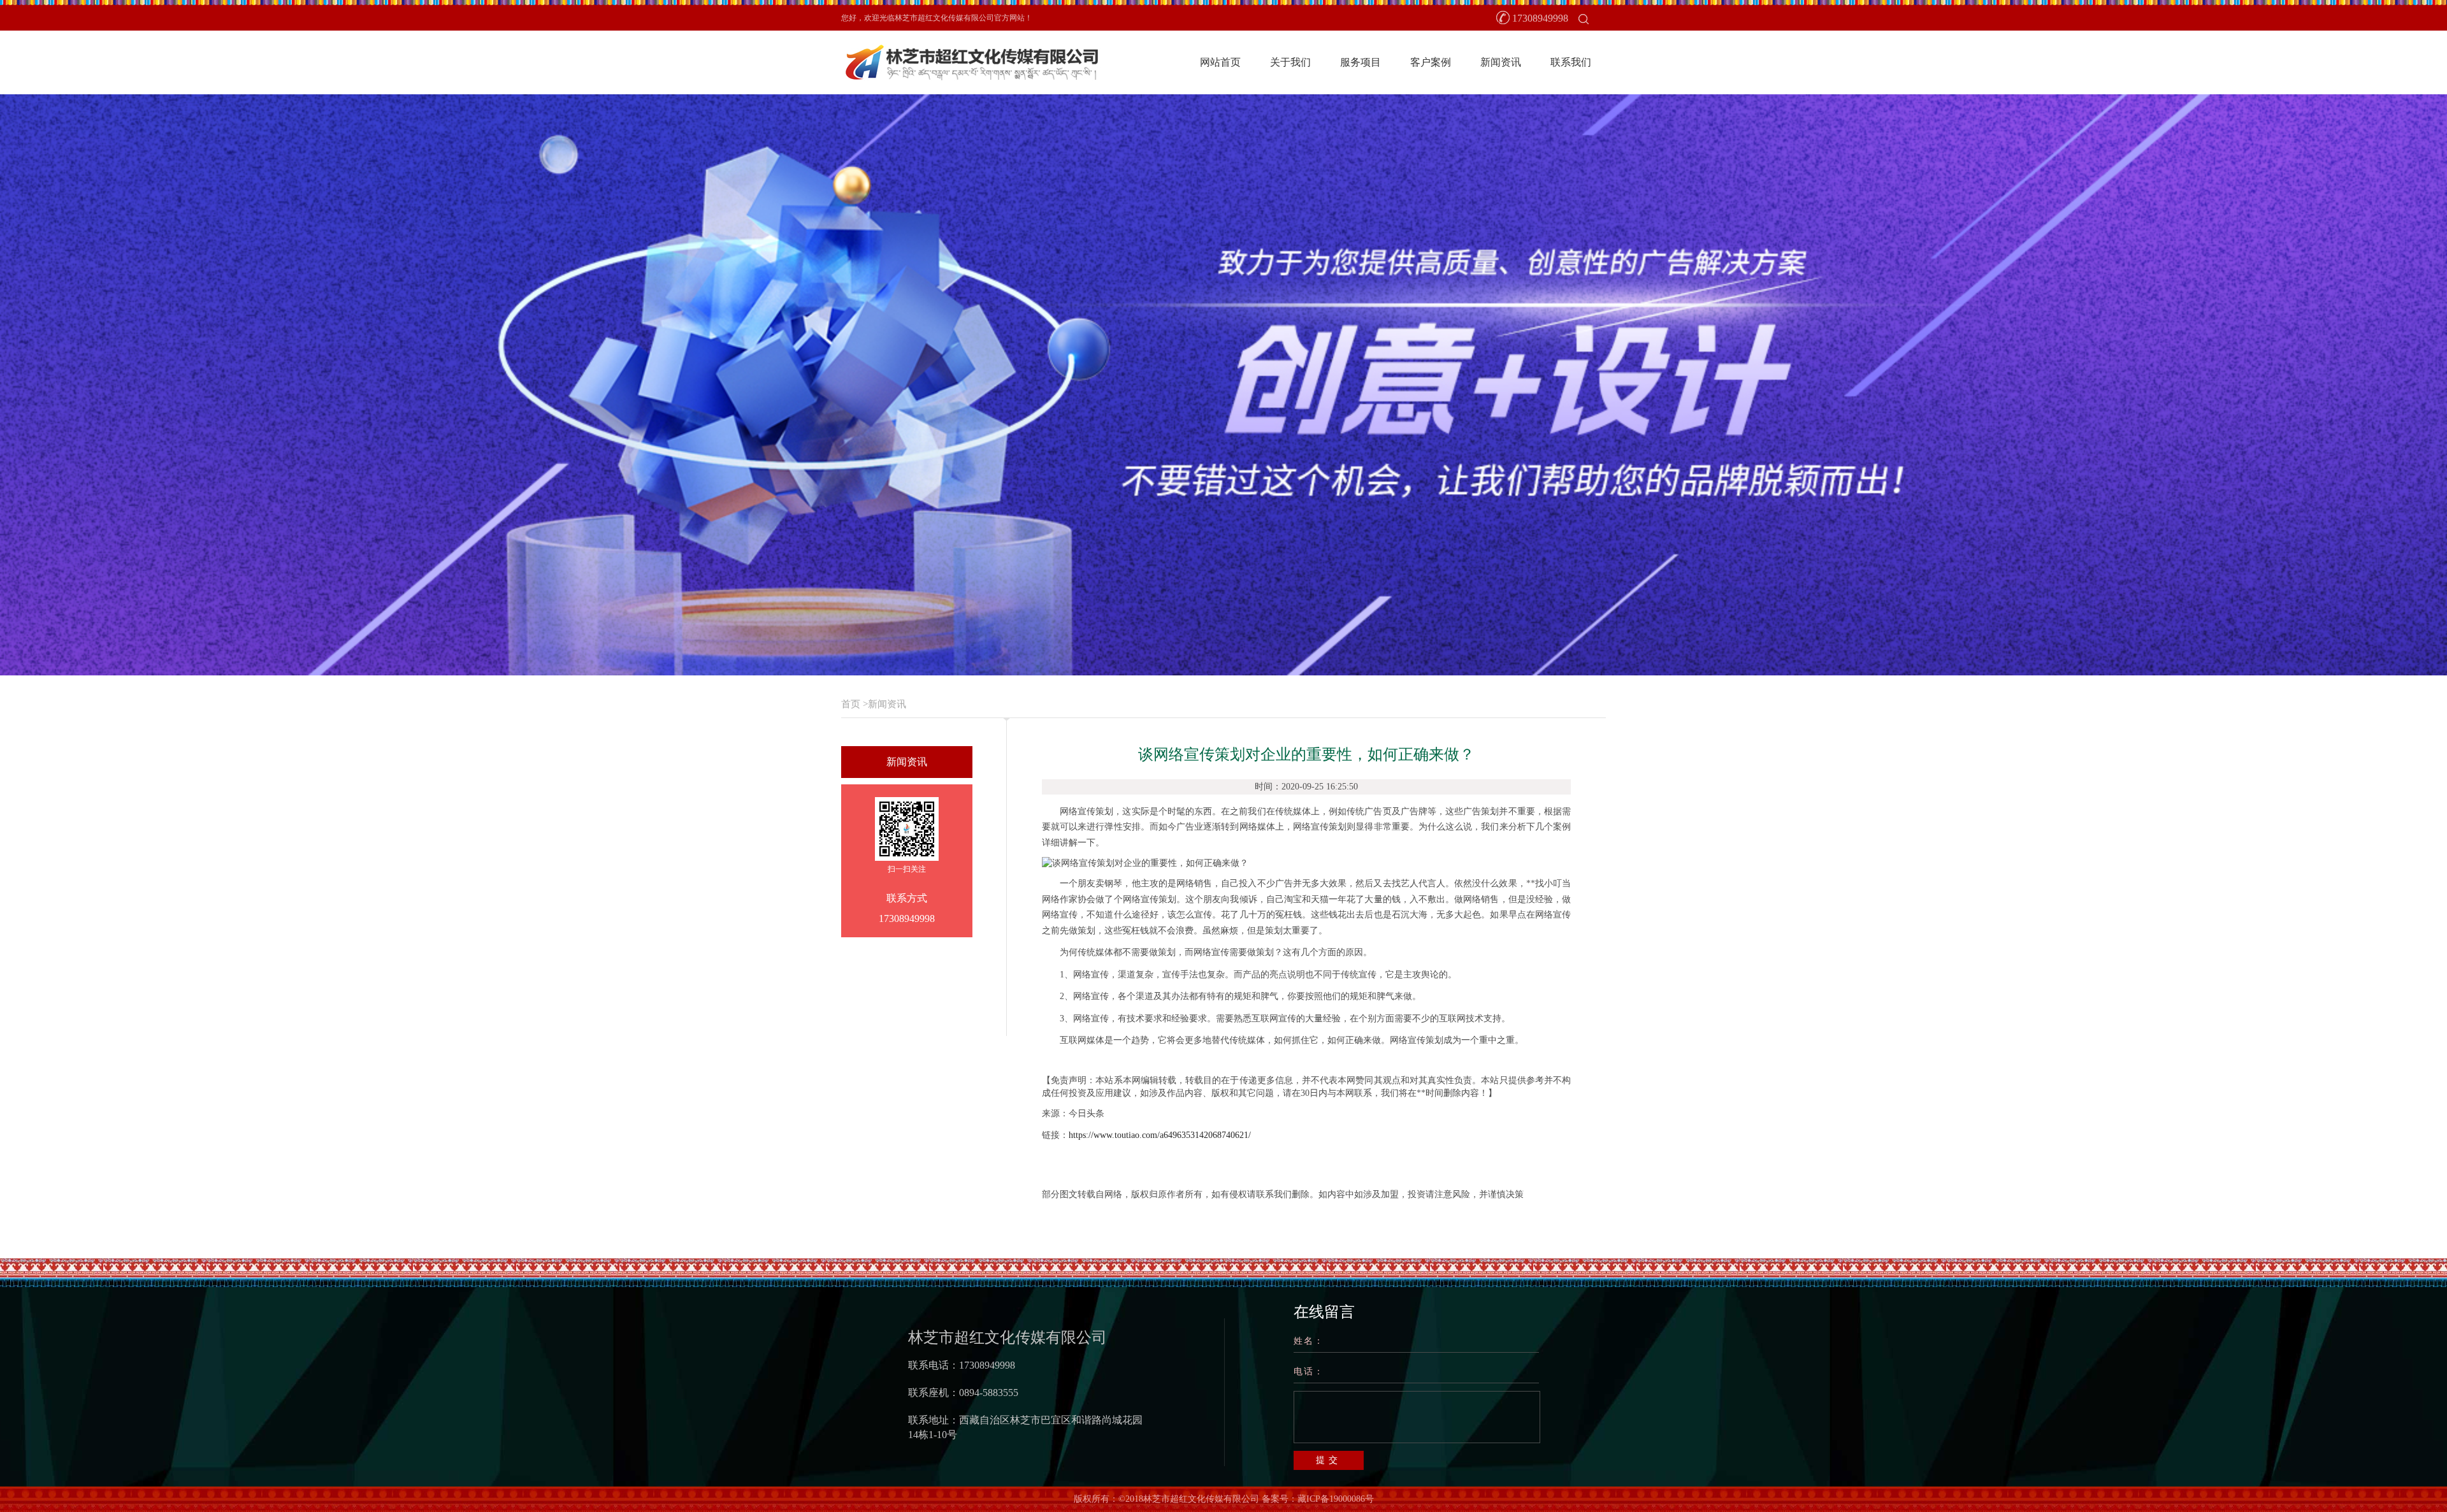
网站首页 (1220, 62)
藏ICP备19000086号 (1336, 1499)
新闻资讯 (1501, 62)
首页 (851, 704)
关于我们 (1290, 62)
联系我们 (1571, 62)
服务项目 (1361, 62)
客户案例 (1431, 62)
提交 (1329, 1460)
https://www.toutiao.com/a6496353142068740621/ (1160, 1135)
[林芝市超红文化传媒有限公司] (971, 61)
